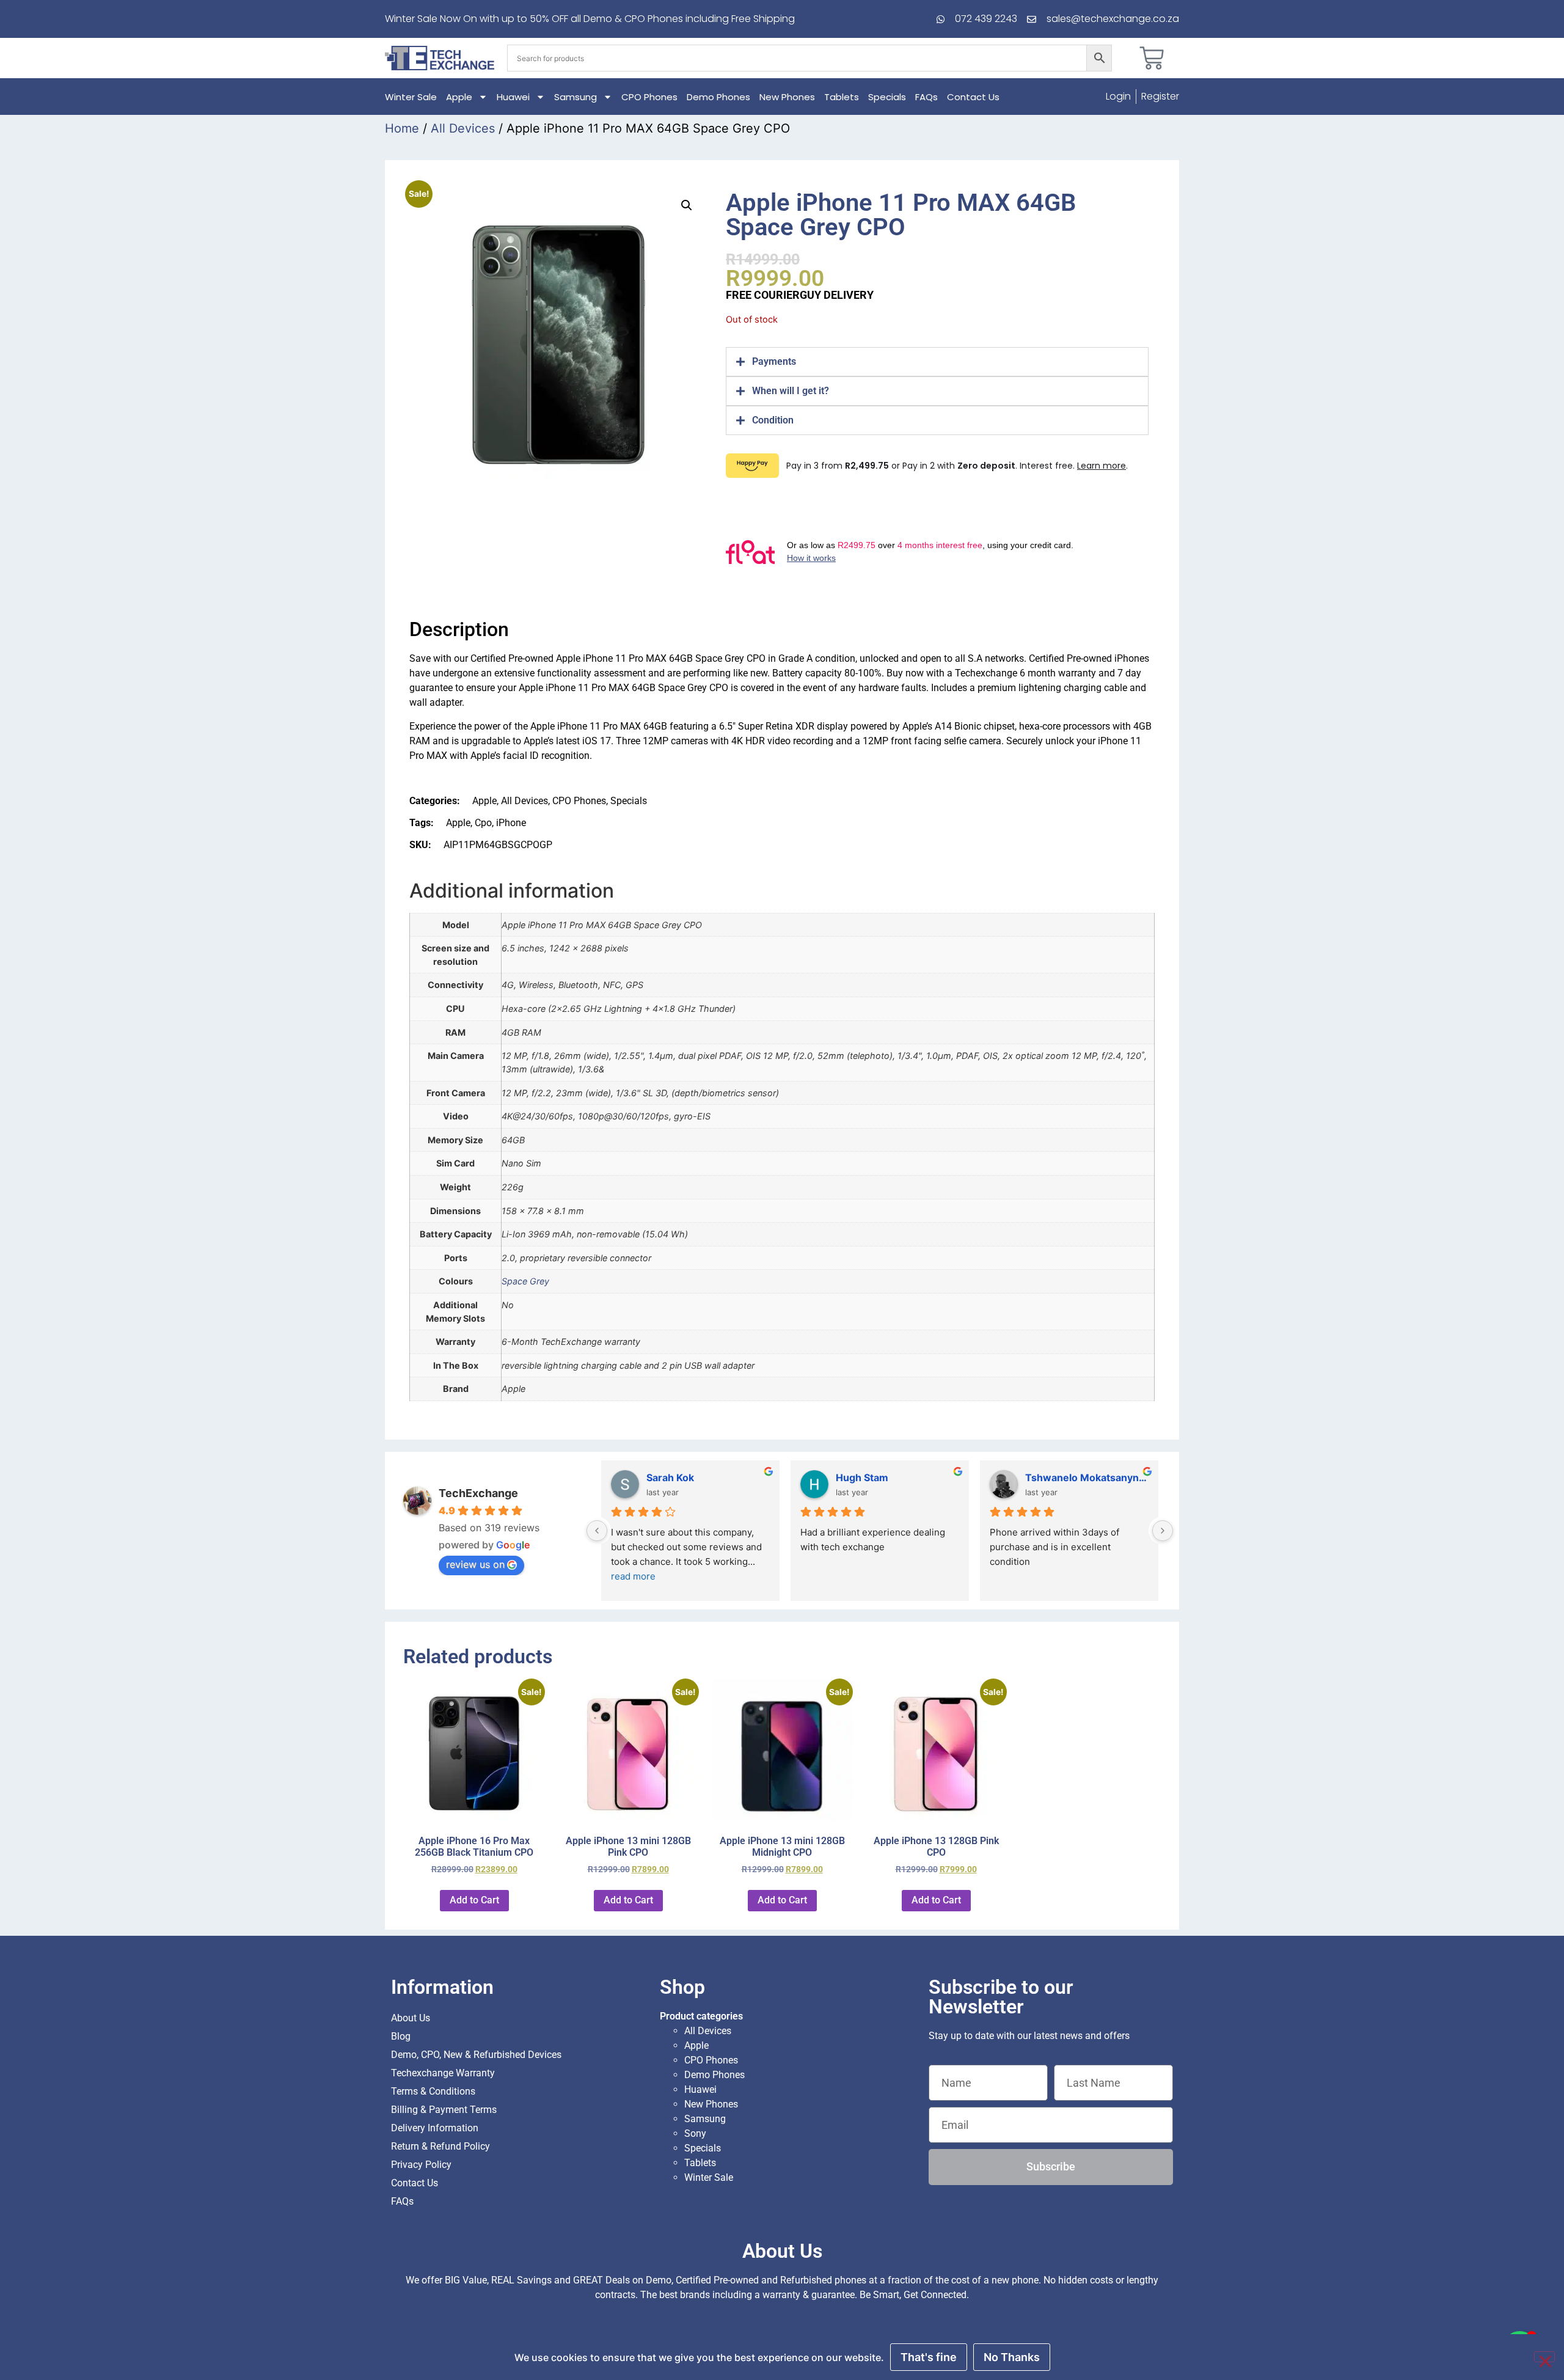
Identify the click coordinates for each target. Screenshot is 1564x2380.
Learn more (1102, 466)
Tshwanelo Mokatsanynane (1087, 1477)
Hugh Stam (862, 1477)
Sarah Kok (670, 1477)
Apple (459, 97)
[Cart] (1152, 58)
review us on (475, 1564)
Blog (401, 2036)
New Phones (787, 97)
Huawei (513, 97)
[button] (687, 205)
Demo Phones (718, 97)
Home (402, 128)
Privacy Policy (421, 2165)
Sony (695, 2133)
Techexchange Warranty (443, 2073)
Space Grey (525, 1281)
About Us (411, 2018)
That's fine (929, 2357)
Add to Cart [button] (474, 1900)
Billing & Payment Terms (444, 2110)
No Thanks (1012, 2357)
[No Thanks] (1544, 2357)
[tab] (937, 362)
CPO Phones (649, 97)
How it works (811, 558)
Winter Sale (411, 97)
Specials (887, 97)
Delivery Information (435, 2128)
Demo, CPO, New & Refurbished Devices (476, 2055)
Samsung (576, 97)
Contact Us (973, 97)
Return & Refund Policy (440, 2146)
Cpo (483, 823)
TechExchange (478, 1493)
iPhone (511, 823)
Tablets (842, 97)
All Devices (463, 128)
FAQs (926, 97)
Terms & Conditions (433, 2091)
